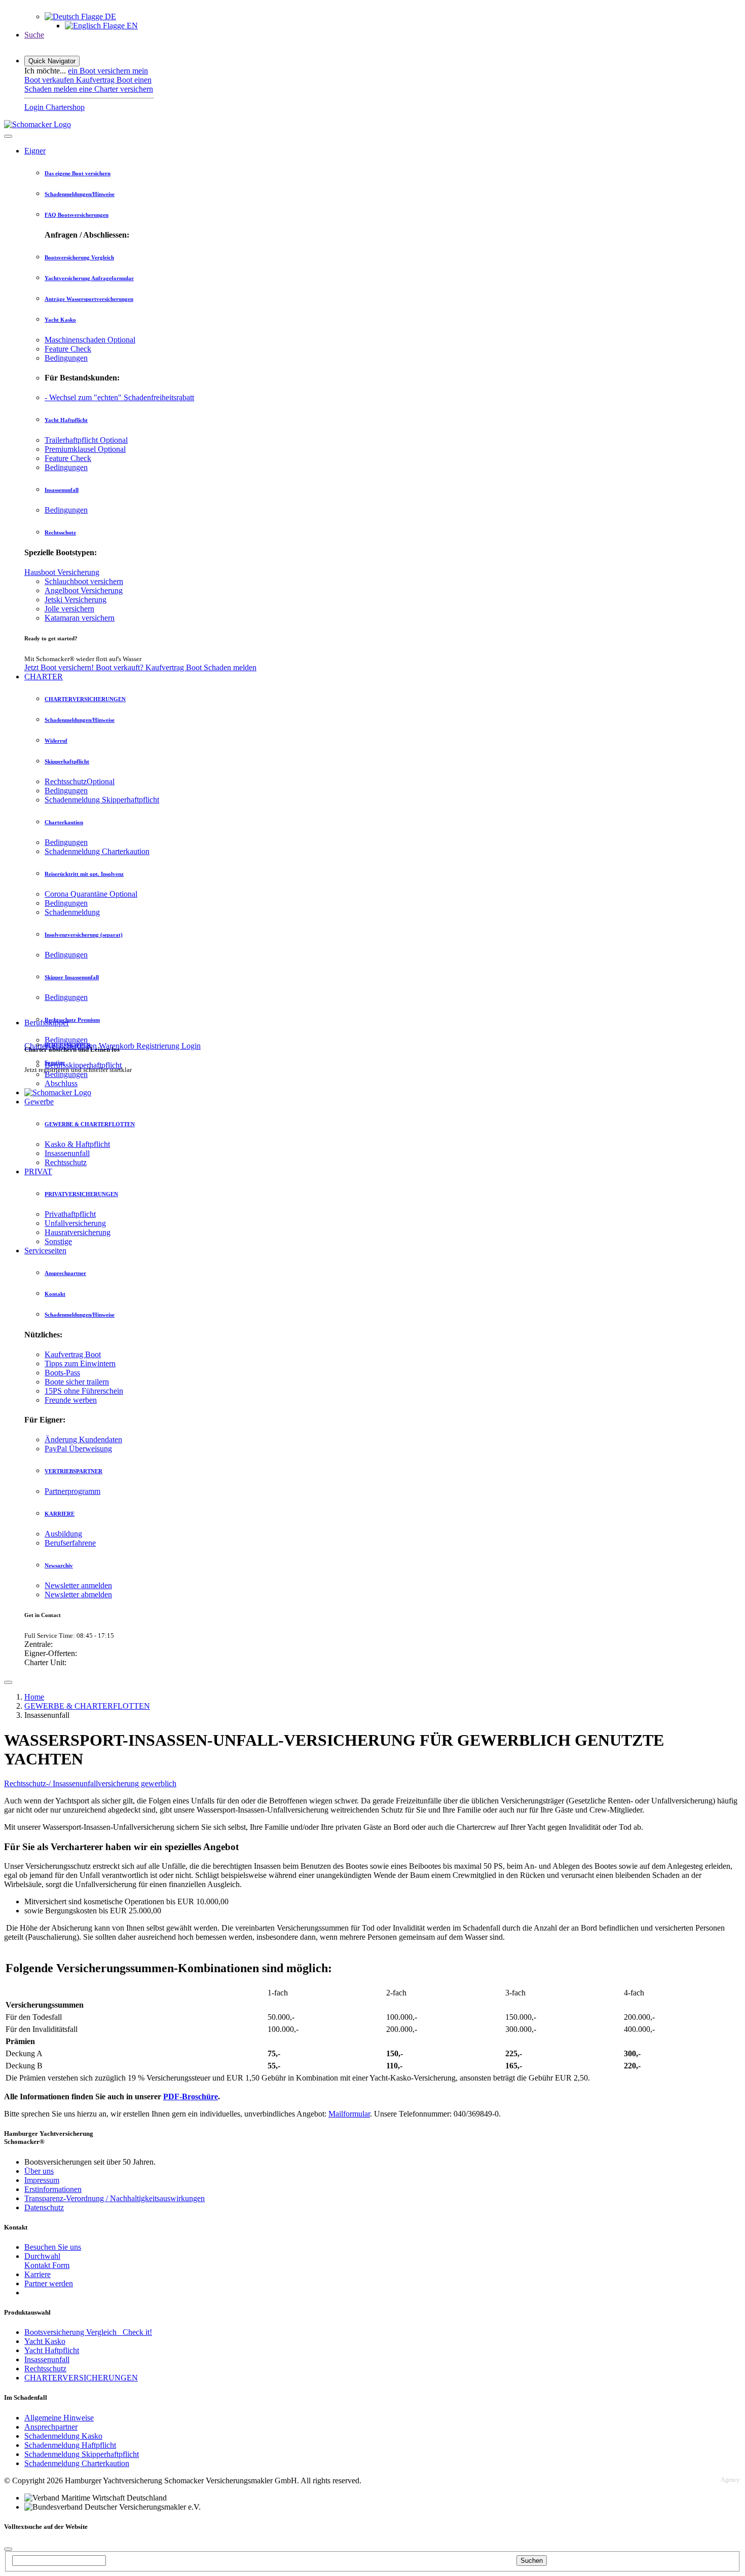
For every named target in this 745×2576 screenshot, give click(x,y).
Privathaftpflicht (70, 1214)
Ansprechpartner (65, 1273)
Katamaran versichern (80, 618)
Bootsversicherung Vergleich (79, 257)
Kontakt (55, 1294)
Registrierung (159, 1046)
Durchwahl (42, 2256)
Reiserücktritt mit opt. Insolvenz (84, 874)
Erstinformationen (53, 2189)
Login (191, 1046)
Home (34, 1697)
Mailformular (349, 2114)
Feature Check (68, 349)
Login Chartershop (54, 107)
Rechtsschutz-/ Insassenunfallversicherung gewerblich (90, 1783)
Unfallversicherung (75, 1223)
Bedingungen (66, 358)
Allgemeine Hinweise (59, 2418)
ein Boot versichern (100, 71)
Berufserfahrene (70, 1543)
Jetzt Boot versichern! (60, 667)
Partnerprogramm (72, 1491)
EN (131, 26)
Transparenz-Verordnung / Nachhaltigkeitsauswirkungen (115, 2198)
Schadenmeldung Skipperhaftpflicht (102, 800)
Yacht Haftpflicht (66, 420)
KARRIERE (60, 1514)
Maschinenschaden (90, 340)
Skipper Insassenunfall (72, 977)
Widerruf (56, 741)
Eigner (35, 151)
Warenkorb (118, 1046)
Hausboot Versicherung (62, 572)
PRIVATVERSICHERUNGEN (81, 1194)
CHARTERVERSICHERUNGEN (85, 699)
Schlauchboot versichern (84, 581)
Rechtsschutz (60, 532)
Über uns (39, 2171)
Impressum (42, 2180)
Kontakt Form (47, 2265)
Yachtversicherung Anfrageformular (89, 278)
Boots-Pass (62, 1373)
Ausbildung (63, 1534)
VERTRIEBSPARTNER (73, 1471)
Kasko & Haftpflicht (77, 1144)
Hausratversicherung (78, 1232)
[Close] (8, 136)
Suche (34, 35)
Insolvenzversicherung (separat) (84, 935)
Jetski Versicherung (76, 600)
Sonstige (58, 1241)
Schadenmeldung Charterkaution (97, 851)
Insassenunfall (62, 490)
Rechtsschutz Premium (72, 1020)
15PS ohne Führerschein (84, 1391)
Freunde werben (71, 1400)
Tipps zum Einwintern (80, 1363)
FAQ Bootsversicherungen (77, 215)
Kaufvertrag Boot (105, 80)
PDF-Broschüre (191, 2097)
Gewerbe (39, 1102)
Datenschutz (44, 2207)
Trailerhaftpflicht (86, 440)
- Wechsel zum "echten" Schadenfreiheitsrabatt (119, 397)
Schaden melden (230, 667)
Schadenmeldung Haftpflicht (70, 2445)
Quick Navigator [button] (52, 61)
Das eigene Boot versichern (78, 173)
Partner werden (49, 2283)
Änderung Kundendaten (83, 1439)
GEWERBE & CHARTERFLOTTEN (90, 1124)
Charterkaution (64, 822)
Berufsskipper (47, 1023)
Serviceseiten (45, 1251)
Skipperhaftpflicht (67, 761)
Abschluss (61, 1083)
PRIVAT (38, 1171)
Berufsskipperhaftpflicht (83, 1065)
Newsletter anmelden (78, 1585)
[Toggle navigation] (8, 1682)
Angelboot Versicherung (84, 590)
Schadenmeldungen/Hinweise (80, 194)
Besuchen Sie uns (53, 2247)
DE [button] (109, 16)
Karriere (38, 2274)
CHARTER (44, 677)
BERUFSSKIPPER (68, 1045)
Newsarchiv (59, 1565)
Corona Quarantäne (91, 894)
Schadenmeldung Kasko (63, 2436)
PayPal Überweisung (78, 1449)
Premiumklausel (85, 449)
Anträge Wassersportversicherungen (89, 299)
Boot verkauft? (121, 667)
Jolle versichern (69, 609)
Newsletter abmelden (78, 1594)
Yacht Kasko (60, 320)
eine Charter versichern (116, 89)
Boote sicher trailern (77, 1382)
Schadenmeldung (72, 912)
